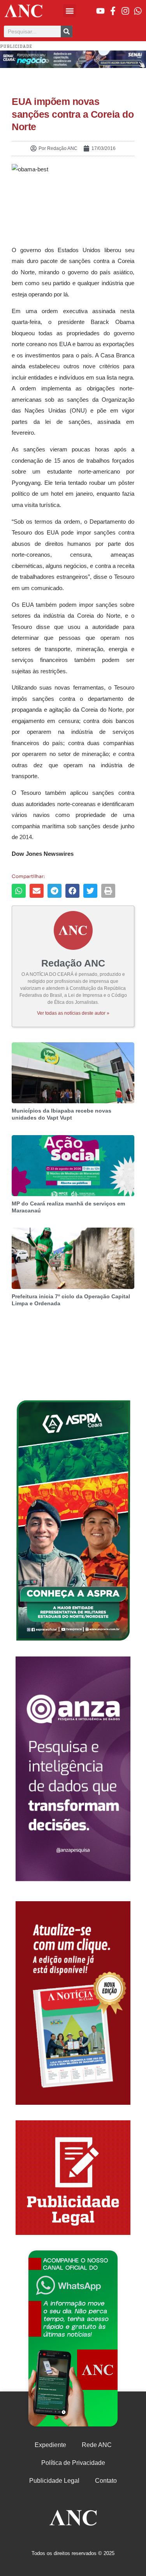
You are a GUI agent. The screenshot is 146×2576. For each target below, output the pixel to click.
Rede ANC (97, 2445)
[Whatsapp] (138, 11)
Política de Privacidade (73, 2463)
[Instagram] (125, 11)
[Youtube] (100, 11)
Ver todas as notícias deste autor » (73, 1013)
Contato (106, 2481)
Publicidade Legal (54, 2481)
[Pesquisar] (67, 31)
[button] (69, 11)
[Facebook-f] (113, 11)
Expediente (50, 2445)
